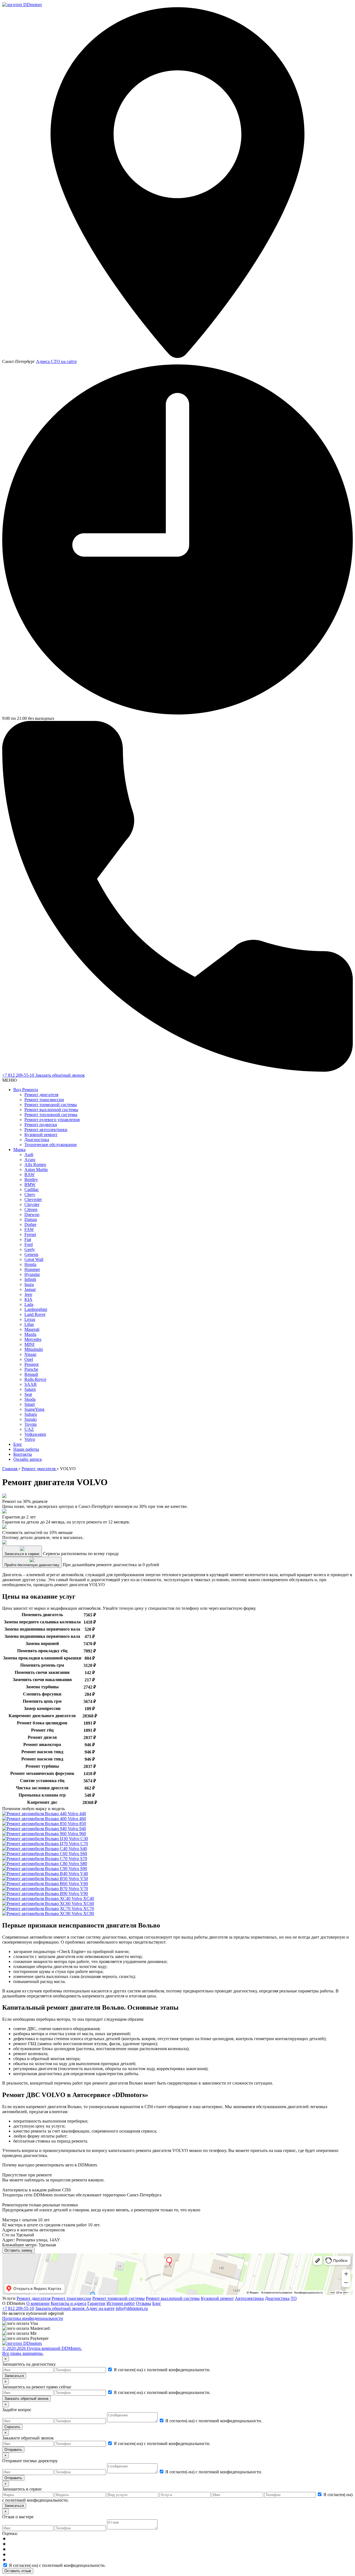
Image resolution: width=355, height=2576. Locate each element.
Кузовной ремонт (41, 1135)
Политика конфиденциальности (33, 2318)
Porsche (31, 1369)
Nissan (30, 1354)
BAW (30, 1175)
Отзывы (144, 2303)
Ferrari (30, 1234)
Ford (29, 1244)
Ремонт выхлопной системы (51, 1110)
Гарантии (96, 2303)
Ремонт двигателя (41, 1095)
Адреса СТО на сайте (56, 361)
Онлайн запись (28, 1459)
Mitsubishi (34, 1349)
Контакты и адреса (69, 2303)
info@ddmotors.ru (132, 2308)
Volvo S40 (77, 1849)
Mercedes (33, 1339)
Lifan (29, 1324)
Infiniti (30, 1279)
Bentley (31, 1179)
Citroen (31, 1209)
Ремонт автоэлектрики (46, 1130)
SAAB (31, 1384)
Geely (30, 1249)
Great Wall (34, 1259)
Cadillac (32, 1189)
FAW (29, 1229)
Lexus (30, 1319)
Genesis (31, 1254)
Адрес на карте (100, 2308)
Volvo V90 (78, 1893)
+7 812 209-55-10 (19, 1075)
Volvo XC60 (82, 1903)
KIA (28, 1299)
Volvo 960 (76, 1834)
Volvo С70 (78, 1844)
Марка (19, 1150)
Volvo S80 (77, 1864)
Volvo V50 (78, 1879)
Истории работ (121, 2303)
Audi (29, 1155)
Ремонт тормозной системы (51, 1105)
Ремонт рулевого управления (52, 1120)
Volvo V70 (78, 1889)
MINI (29, 1344)
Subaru (31, 1414)
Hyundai (32, 1274)
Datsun (31, 1219)
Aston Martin (36, 1170)
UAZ (29, 1429)
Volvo (30, 1439)
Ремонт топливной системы (51, 1115)
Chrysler (32, 1204)
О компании (38, 2303)
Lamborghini (36, 1309)
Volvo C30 (78, 1839)
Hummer (32, 1269)
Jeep (28, 1294)
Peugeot (31, 1364)
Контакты (23, 1454)
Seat (28, 1394)
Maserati (32, 1329)
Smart (30, 1404)
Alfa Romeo (35, 1165)
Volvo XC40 (82, 1898)
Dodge (30, 1224)
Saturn (30, 1389)
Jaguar (30, 1289)
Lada (29, 1304)
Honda (30, 1264)
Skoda (30, 1399)
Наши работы (26, 1449)
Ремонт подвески (41, 1125)
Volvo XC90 (82, 1913)
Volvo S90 (77, 1869)
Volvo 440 (76, 1814)
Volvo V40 (78, 1874)
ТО (294, 2298)
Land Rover (35, 1314)
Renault (31, 1374)
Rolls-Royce (35, 1379)
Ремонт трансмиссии (44, 1100)
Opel (29, 1359)
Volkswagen (35, 1434)
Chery (30, 1194)
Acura (30, 1160)
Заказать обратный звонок (60, 1075)
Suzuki (31, 1419)
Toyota (31, 1424)
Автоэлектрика (249, 2298)
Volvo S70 (77, 1859)
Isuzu (29, 1284)
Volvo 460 (76, 1819)
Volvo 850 (76, 1824)
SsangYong (34, 1409)
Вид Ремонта (26, 1090)
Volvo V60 (78, 1884)
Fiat (28, 1239)
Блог (18, 1444)
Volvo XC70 (82, 1908)
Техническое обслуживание (51, 1145)
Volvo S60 (77, 1854)
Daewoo (32, 1214)
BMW (30, 1184)
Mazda (30, 1334)
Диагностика (37, 1140)
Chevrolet (33, 1199)
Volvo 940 (76, 1829)
